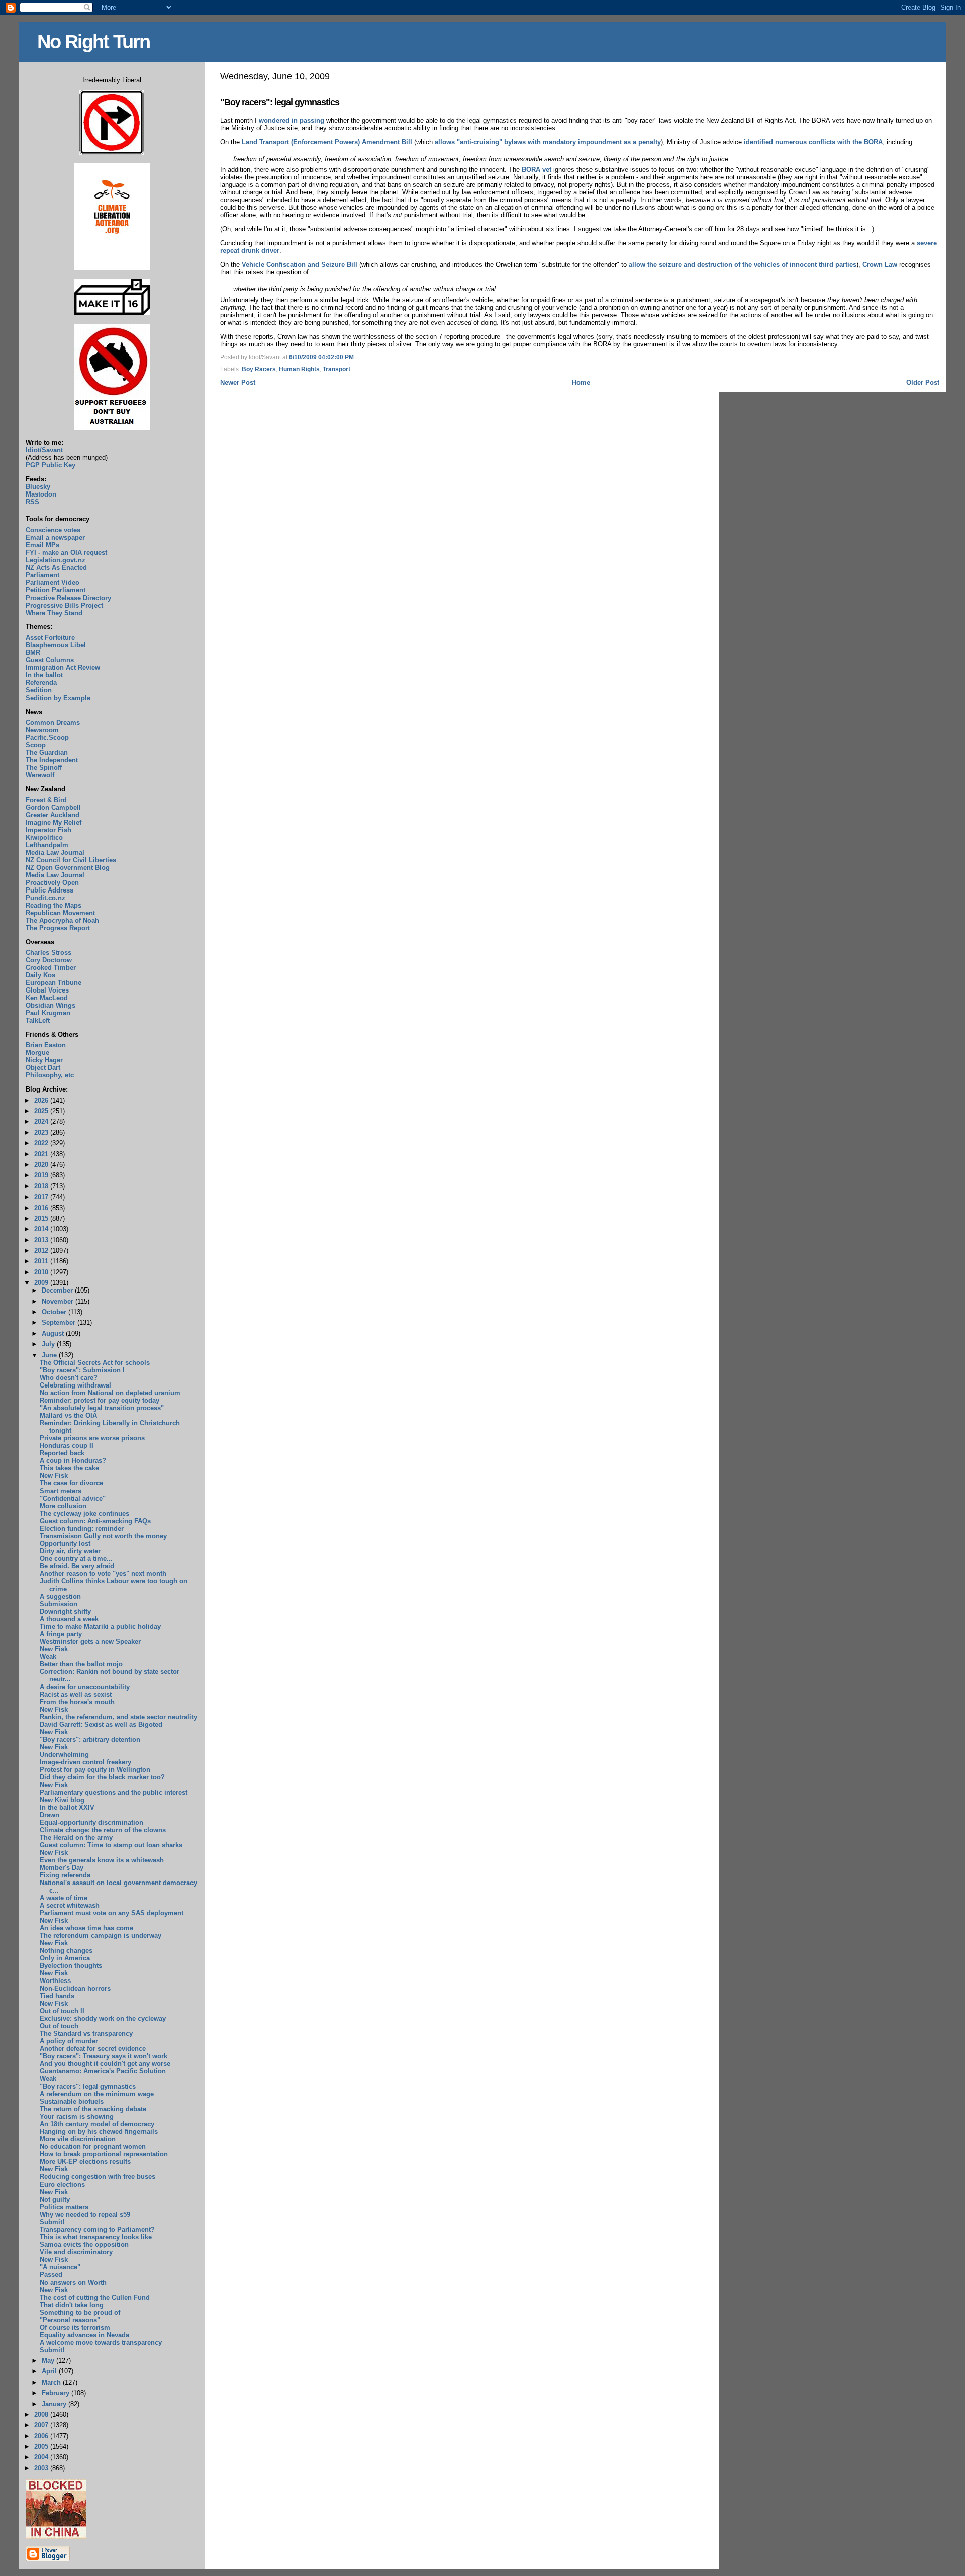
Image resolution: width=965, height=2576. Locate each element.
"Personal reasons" (70, 2320)
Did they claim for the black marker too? (102, 1777)
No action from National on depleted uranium (110, 1393)
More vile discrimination (78, 2139)
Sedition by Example (58, 698)
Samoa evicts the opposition (84, 2245)
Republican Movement (60, 913)
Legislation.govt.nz (56, 560)
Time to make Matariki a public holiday (100, 1626)
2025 (42, 1111)
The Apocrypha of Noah (62, 920)
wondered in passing (292, 120)
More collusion (63, 1506)
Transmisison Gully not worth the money (103, 1536)
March (52, 2382)
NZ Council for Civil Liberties (71, 860)
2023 (42, 1132)
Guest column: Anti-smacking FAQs (95, 1521)
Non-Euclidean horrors (75, 1988)
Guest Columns (50, 660)
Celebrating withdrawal (75, 1385)
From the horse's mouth (77, 1702)
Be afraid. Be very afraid (77, 1566)
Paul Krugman (48, 1013)
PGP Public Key (51, 465)
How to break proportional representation (104, 2154)
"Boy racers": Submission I (82, 1370)
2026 (42, 1100)
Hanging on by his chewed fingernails (99, 2132)
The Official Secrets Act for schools (95, 1363)
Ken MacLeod (47, 998)
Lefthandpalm (47, 845)
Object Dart (43, 1068)
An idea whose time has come (86, 1928)
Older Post (923, 383)
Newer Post (238, 383)
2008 (42, 2414)
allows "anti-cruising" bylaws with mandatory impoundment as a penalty (548, 142)
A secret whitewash (70, 1905)
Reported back (62, 1453)
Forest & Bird (46, 800)
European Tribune (54, 983)
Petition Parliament (56, 590)
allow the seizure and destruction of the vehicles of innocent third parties (743, 265)
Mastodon (41, 494)
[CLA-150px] (112, 268)
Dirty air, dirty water (70, 1551)
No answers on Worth (73, 2282)
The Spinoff (44, 768)
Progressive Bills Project (64, 605)
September (60, 1322)
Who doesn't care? (69, 1378)
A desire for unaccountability (85, 1687)
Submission (59, 1604)
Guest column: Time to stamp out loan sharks (111, 1845)
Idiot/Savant (44, 450)
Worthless (55, 1981)
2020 (42, 1165)
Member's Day (62, 1868)
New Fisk (54, 1476)
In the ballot (44, 675)
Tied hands (57, 1996)
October (55, 1312)
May (49, 2361)
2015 (42, 1218)
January (55, 2404)
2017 (42, 1197)
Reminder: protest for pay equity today (100, 1400)
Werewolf (40, 775)
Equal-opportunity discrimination (91, 1822)
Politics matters (64, 2207)
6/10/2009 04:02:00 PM (321, 357)
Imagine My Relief (54, 822)
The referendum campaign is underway (101, 1936)
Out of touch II (62, 2011)
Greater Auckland (53, 815)
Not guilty (55, 2199)
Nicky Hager (44, 1060)
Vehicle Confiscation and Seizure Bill (300, 265)
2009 (42, 1283)
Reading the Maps (54, 905)
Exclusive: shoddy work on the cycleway (103, 2018)
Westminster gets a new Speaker (90, 1642)
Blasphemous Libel (56, 645)
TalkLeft (38, 1020)
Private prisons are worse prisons (92, 1438)
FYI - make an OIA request (66, 553)
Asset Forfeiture (50, 637)
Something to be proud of (80, 2312)
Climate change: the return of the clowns (103, 1830)
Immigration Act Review (63, 668)
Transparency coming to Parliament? (97, 2230)
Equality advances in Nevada (84, 2335)
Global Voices (47, 990)
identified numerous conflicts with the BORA (813, 142)
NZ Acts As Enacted (56, 568)
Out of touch (59, 2026)
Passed (51, 2275)
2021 (42, 1154)
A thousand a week (69, 1619)
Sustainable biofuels (72, 2101)
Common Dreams (53, 722)
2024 (42, 1121)
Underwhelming (64, 1755)
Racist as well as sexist (76, 1694)
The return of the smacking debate (93, 2109)
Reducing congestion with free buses (98, 2177)
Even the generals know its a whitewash (102, 1860)
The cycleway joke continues (84, 1513)
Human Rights (299, 369)
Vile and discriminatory (76, 2252)
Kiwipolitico (44, 837)
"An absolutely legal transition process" (102, 1408)
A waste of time (64, 1898)
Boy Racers (259, 369)
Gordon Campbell (53, 807)
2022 (42, 1143)
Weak (48, 1657)
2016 (42, 1208)
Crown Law (880, 265)
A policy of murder (69, 2041)
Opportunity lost (65, 1544)
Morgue (37, 1053)
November (59, 1301)
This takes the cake (69, 1468)
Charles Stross (49, 953)
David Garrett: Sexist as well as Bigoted (101, 1724)
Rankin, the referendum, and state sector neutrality (118, 1717)
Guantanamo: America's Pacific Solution (103, 2071)
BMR (33, 653)
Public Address (50, 890)
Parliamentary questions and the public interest (114, 1792)
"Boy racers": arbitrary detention (90, 1740)
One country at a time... (76, 1559)
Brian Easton (46, 1045)
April (50, 2371)
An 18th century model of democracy (97, 2124)
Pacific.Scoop (47, 737)
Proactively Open (52, 883)
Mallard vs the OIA (68, 1415)
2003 (42, 2468)
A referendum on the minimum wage (97, 2094)
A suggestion (60, 1596)
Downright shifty (65, 1611)
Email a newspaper (55, 537)
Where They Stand (54, 613)
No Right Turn (93, 41)
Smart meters (61, 1491)
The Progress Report (58, 928)
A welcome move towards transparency (101, 2343)
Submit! (52, 2222)
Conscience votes (53, 530)
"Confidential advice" (73, 1498)
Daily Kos (40, 975)
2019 (42, 1175)
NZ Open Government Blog (68, 868)
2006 (42, 2436)
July (49, 1344)
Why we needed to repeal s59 (85, 2214)
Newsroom (42, 730)
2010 (42, 1272)
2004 (42, 2457)
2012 (42, 1251)
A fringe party (61, 1634)
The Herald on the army (76, 1838)
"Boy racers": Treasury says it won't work (104, 2056)
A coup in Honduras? (73, 1461)
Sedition (39, 690)
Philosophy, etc (50, 1075)
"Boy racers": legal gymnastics (280, 102)
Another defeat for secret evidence (93, 2049)
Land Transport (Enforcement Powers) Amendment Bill (327, 142)
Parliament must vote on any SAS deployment (112, 1913)
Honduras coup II (67, 1446)
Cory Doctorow (49, 960)
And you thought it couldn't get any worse (105, 2064)
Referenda (41, 683)
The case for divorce (71, 1483)
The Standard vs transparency (86, 2034)
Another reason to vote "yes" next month (103, 1574)
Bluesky (38, 487)
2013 (42, 1240)
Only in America (65, 1958)
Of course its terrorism (75, 2327)
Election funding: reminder (82, 1528)
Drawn (50, 1815)
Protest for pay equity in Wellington (95, 1770)
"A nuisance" (60, 2267)
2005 (42, 2447)
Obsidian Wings (51, 1005)
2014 (42, 1229)
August (54, 1333)
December (58, 1290)
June (50, 1355)
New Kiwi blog (62, 1800)
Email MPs (42, 545)
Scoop (36, 745)
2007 (42, 2425)
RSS (32, 502)
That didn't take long (72, 2305)
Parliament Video (53, 583)
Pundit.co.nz (45, 898)
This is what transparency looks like (96, 2237)
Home (581, 383)
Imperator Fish (49, 830)
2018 (42, 1186)
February (57, 2393)
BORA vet (537, 170)
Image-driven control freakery (85, 1762)
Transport (336, 369)
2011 (42, 1261)
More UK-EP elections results (85, 2162)
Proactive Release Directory (68, 598)
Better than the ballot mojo (81, 1664)
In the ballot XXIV (67, 1807)
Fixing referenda (65, 1875)
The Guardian (47, 753)
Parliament (42, 575)
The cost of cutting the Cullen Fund (95, 2297)
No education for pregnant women (93, 2147)
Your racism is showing (77, 2116)
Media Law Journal (55, 853)
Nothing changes (66, 1951)
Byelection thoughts (71, 1966)
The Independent (52, 760)
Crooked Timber (51, 968)
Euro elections (62, 2184)
